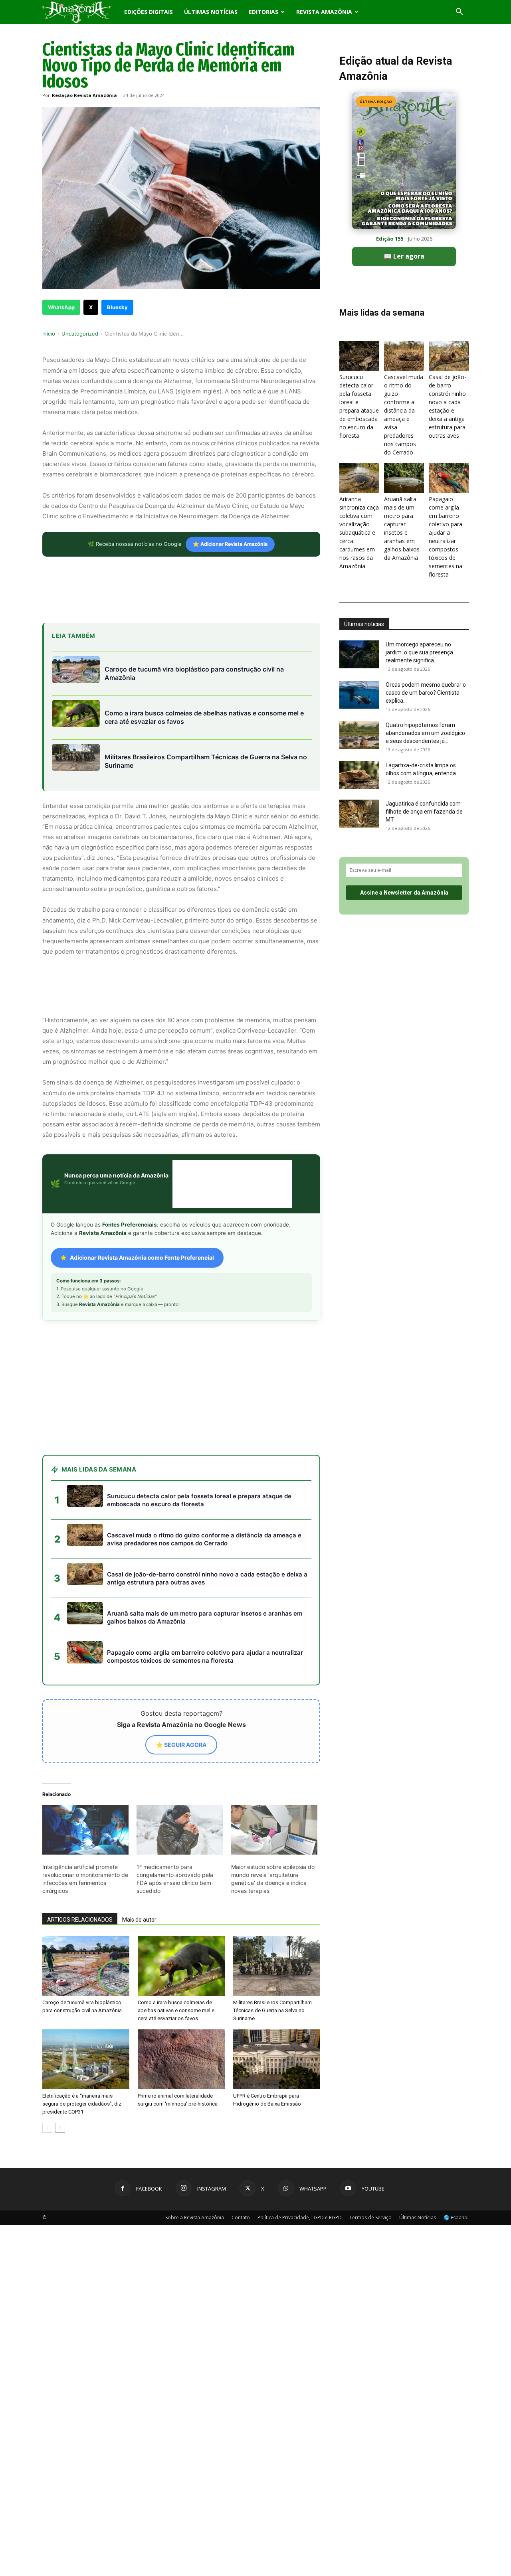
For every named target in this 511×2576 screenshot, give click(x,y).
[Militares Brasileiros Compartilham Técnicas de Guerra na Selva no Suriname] (277, 1902)
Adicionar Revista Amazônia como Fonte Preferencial (142, 1257)
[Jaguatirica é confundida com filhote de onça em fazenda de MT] (359, 814)
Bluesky (117, 307)
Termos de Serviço (370, 2154)
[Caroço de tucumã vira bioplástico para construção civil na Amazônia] (86, 1902)
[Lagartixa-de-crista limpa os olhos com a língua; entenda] (359, 775)
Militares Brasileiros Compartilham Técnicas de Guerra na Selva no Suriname (272, 1947)
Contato (241, 2154)
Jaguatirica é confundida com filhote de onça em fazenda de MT (424, 812)
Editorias (263, 12)
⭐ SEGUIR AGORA (181, 1681)
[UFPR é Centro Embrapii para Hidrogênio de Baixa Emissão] (277, 1995)
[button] (459, 13)
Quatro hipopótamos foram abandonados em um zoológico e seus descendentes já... (425, 733)
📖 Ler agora (404, 256)
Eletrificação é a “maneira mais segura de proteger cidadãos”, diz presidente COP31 (82, 2040)
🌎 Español (456, 2154)
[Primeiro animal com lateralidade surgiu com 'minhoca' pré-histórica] (181, 1995)
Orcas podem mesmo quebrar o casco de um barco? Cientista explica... (426, 693)
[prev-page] (47, 2064)
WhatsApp (61, 307)
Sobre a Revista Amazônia (195, 2154)
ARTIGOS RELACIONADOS (80, 1856)
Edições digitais (149, 12)
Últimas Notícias (211, 12)
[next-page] (60, 2064)
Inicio (49, 334)
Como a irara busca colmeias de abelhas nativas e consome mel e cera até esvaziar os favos (176, 1947)
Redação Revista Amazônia (84, 95)
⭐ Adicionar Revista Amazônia (230, 544)
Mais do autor (139, 1856)
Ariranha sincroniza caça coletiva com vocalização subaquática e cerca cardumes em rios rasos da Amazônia (359, 532)
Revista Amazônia (324, 12)
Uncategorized (80, 334)
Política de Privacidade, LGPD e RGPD (300, 2154)
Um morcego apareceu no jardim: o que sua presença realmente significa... (419, 652)
